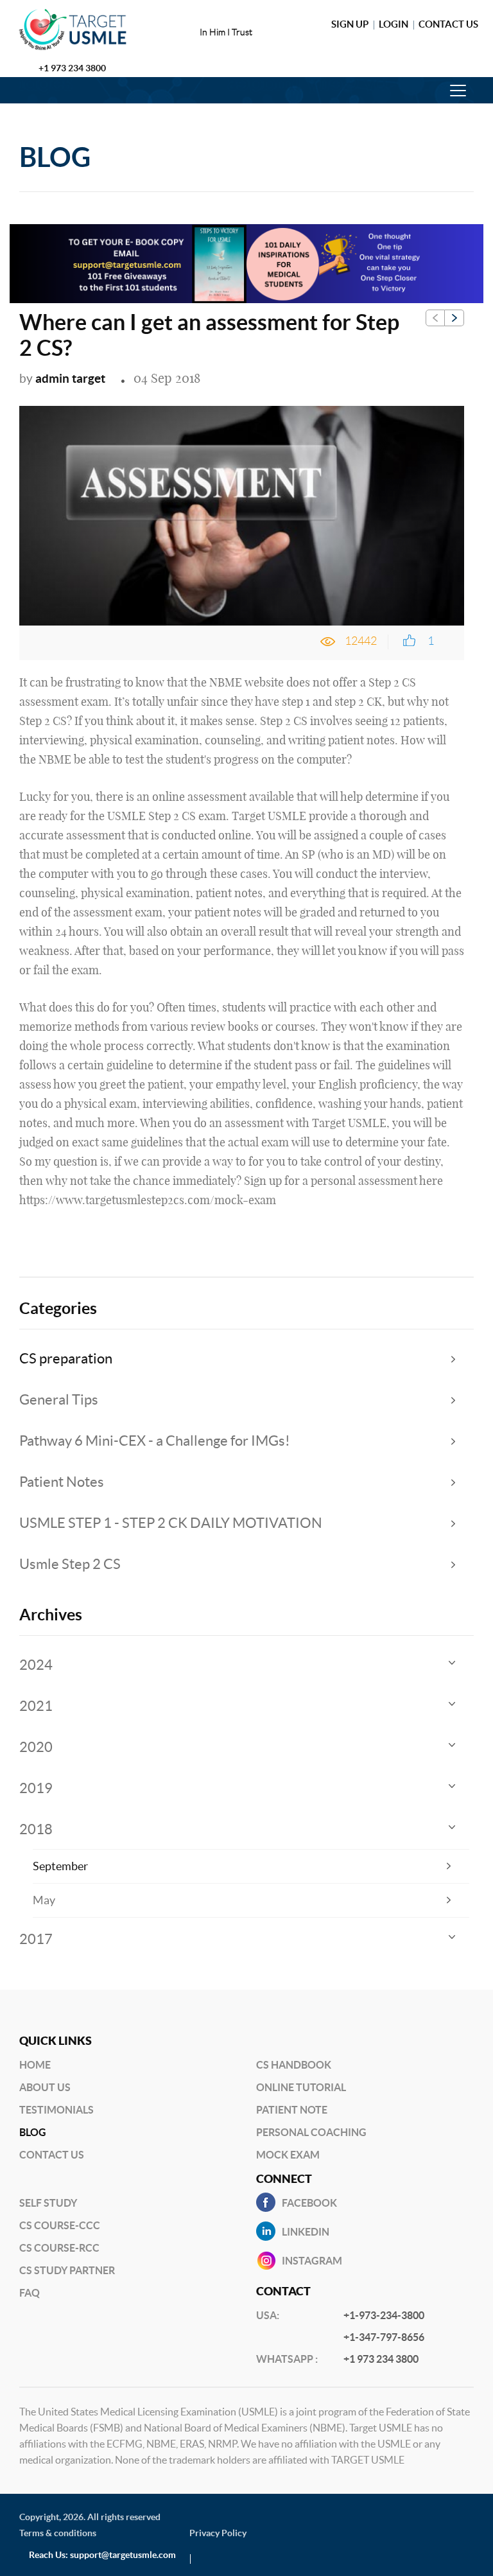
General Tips (59, 1399)
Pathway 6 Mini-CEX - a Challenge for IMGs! (155, 1441)
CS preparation (66, 1358)
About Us (45, 2087)
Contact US (52, 2155)
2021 (36, 1706)
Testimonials (56, 2110)
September (60, 1866)
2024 (36, 1665)
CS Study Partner (67, 2270)
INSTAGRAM (312, 2261)
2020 (36, 1747)
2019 (36, 1788)
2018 (36, 1829)
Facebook (309, 2203)
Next (454, 318)
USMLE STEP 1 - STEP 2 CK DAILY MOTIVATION (171, 1523)
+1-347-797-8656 (384, 2337)
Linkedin (306, 2232)
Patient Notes (62, 1482)
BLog (33, 2132)
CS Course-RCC (59, 2248)
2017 (36, 1939)
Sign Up (350, 24)
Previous (435, 318)
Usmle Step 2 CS (70, 1564)
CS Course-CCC (60, 2225)
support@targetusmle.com (123, 2555)
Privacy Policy (218, 2533)
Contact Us (448, 24)
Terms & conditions (58, 2533)
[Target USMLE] (82, 30)
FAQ (30, 2293)
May (44, 1900)
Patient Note (292, 2110)
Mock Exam (288, 2155)
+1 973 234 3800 (72, 68)
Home (35, 2065)
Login (394, 24)
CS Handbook (294, 2065)
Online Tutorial (301, 2087)
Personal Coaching (311, 2132)
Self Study (48, 2203)
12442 (361, 641)
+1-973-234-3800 (384, 2315)
